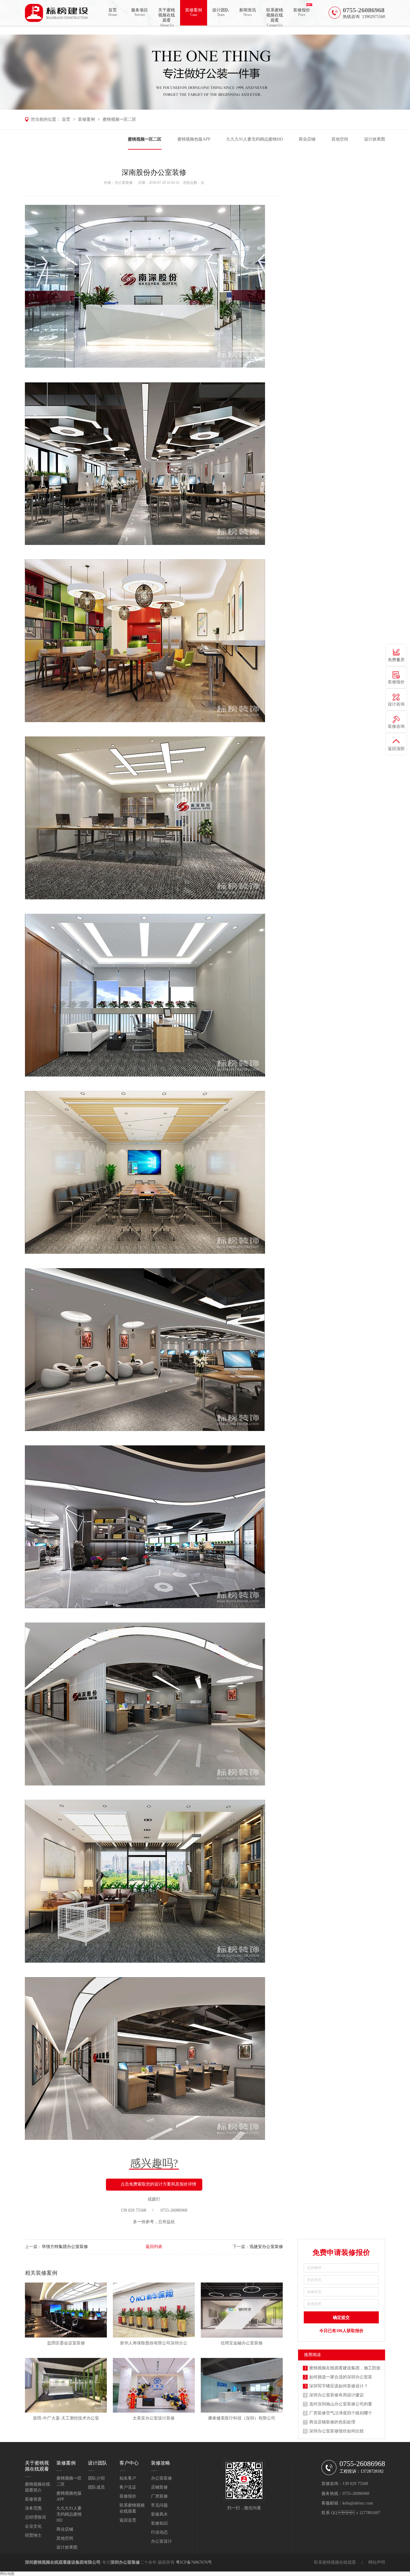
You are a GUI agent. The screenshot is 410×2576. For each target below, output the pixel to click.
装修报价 (302, 12)
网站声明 (377, 2562)
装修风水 (159, 2514)
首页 (113, 12)
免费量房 (396, 660)
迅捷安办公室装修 (266, 2247)
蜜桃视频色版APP (194, 139)
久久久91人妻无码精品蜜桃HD (255, 139)
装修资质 (33, 2499)
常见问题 (159, 2505)
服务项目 (140, 12)
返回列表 (154, 2247)
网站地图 (7, 2574)
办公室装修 (124, 183)
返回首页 (128, 2520)
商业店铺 (307, 139)
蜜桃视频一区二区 (119, 119)
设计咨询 (396, 704)
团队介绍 (96, 2478)
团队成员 (96, 2487)
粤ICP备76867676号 (194, 2562)
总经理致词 (35, 2517)
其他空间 (340, 139)
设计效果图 (375, 139)
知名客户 (128, 2478)
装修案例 (194, 12)
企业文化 (33, 2526)
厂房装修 (159, 2496)
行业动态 (159, 2532)
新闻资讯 (248, 12)
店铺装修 (159, 2487)
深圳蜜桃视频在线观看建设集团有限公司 (63, 2562)
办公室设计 (161, 2541)
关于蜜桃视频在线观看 (167, 17)
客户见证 (128, 2487)
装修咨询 (396, 726)
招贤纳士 (33, 2535)
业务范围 (33, 2508)
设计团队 (221, 12)
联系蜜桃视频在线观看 (275, 17)
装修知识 (159, 2523)
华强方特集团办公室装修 (65, 2247)
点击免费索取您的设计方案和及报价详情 (158, 2184)
